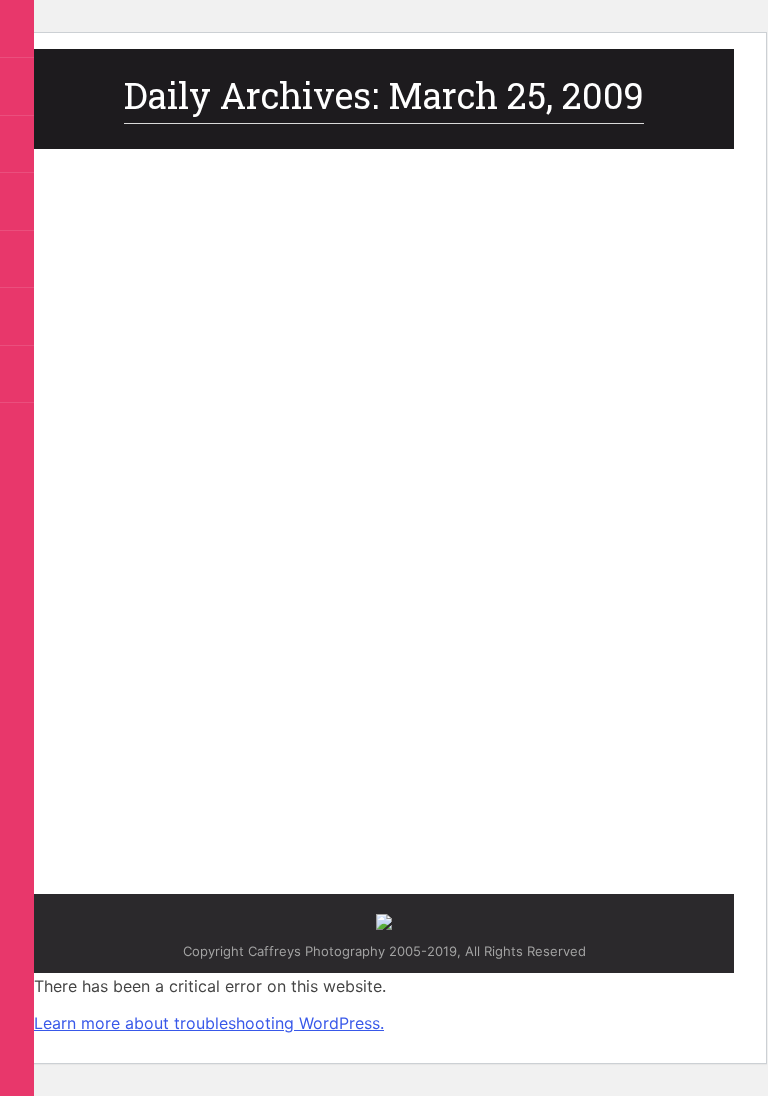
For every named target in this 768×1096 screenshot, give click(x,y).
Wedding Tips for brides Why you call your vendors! (354, 694)
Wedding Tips (221, 729)
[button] (19, 30)
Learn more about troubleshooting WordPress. (209, 1023)
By (323, 729)
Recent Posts (137, 729)
